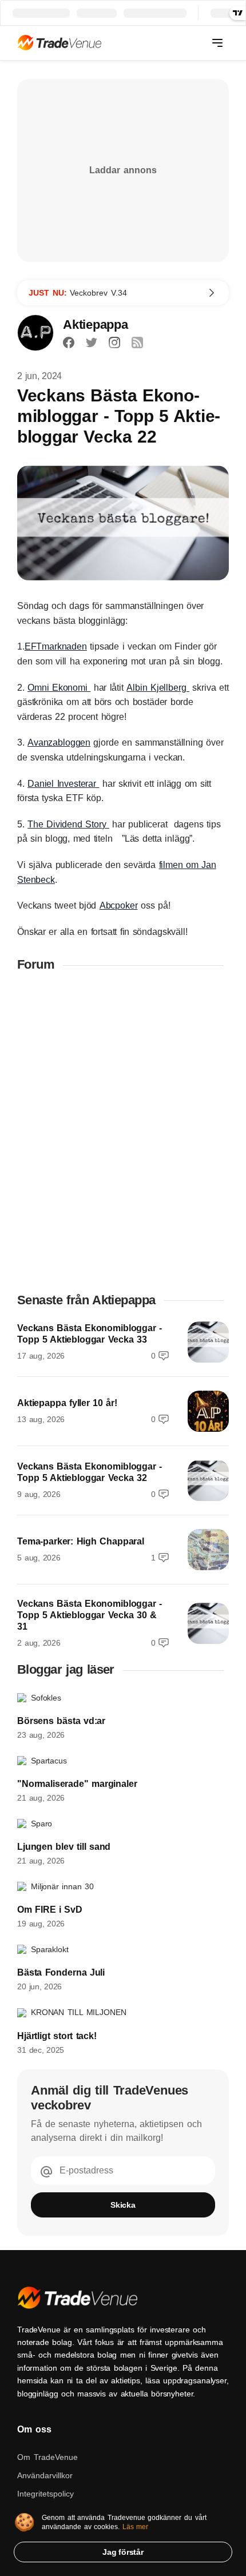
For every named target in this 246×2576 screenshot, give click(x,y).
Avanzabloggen (59, 742)
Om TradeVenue (47, 2457)
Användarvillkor (45, 2475)
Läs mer (136, 2527)
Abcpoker (119, 905)
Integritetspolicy (45, 2494)
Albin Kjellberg (158, 688)
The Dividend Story (68, 824)
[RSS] (137, 343)
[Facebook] (69, 343)
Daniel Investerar (63, 784)
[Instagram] (114, 343)
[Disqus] (123, 1132)
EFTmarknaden (56, 646)
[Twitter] (92, 343)
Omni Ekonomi (59, 688)
